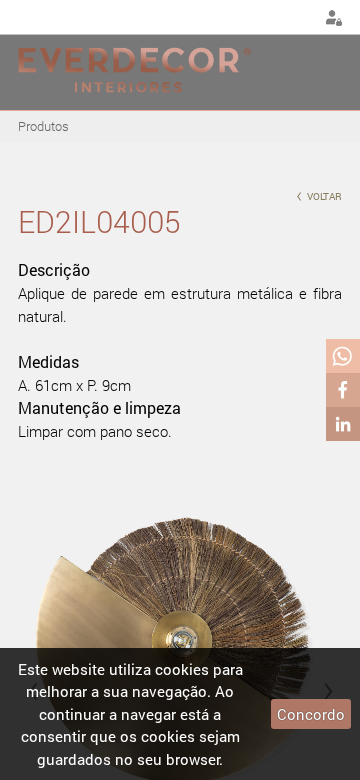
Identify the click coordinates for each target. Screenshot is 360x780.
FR (297, 18)
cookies (182, 669)
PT (247, 18)
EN (272, 18)
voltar (319, 194)
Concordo (311, 714)
